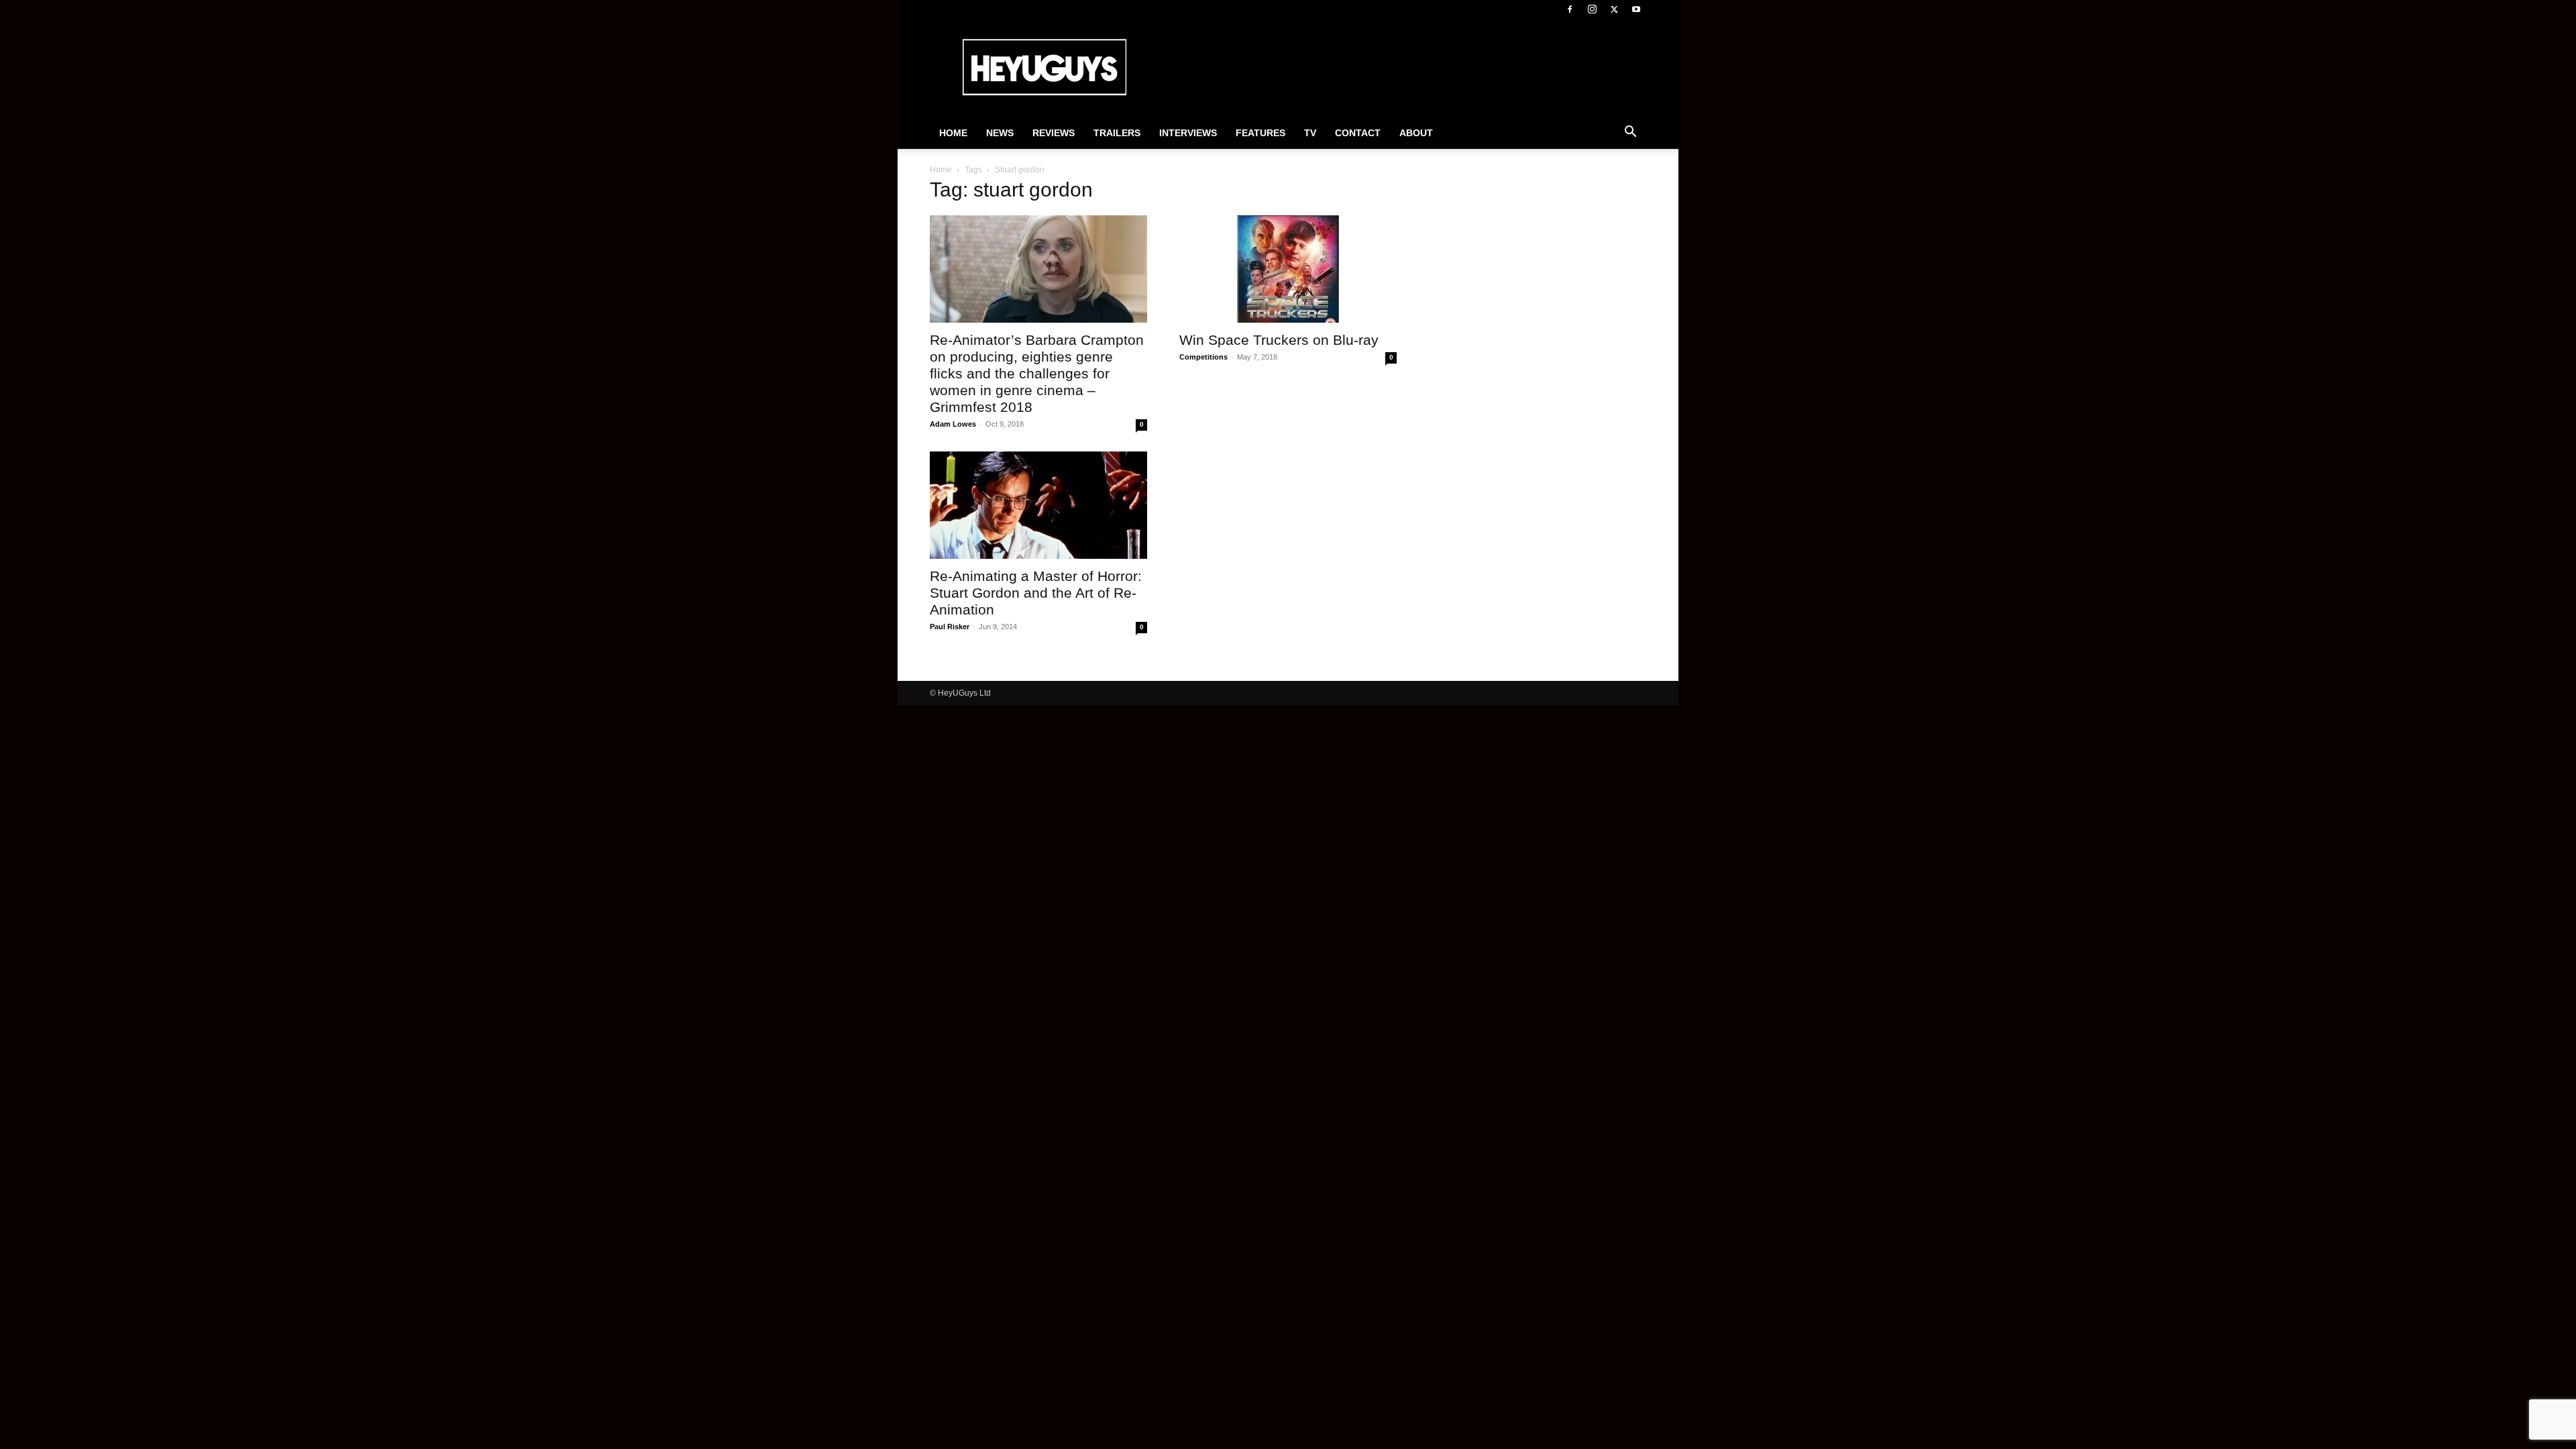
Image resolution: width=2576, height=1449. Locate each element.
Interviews (1188, 133)
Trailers (1117, 133)
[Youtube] (1636, 9)
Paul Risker (950, 627)
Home (953, 133)
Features (1260, 133)
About (1416, 133)
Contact (1358, 133)
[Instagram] (1592, 9)
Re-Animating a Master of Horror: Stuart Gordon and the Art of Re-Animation (1036, 593)
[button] (1630, 133)
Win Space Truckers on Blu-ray (1279, 340)
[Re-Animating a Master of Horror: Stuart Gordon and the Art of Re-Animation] (1038, 505)
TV (1310, 133)
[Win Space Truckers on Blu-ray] (1288, 269)
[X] (1614, 9)
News (1000, 133)
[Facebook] (1570, 9)
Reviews (1054, 133)
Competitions (1203, 357)
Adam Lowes (953, 424)
